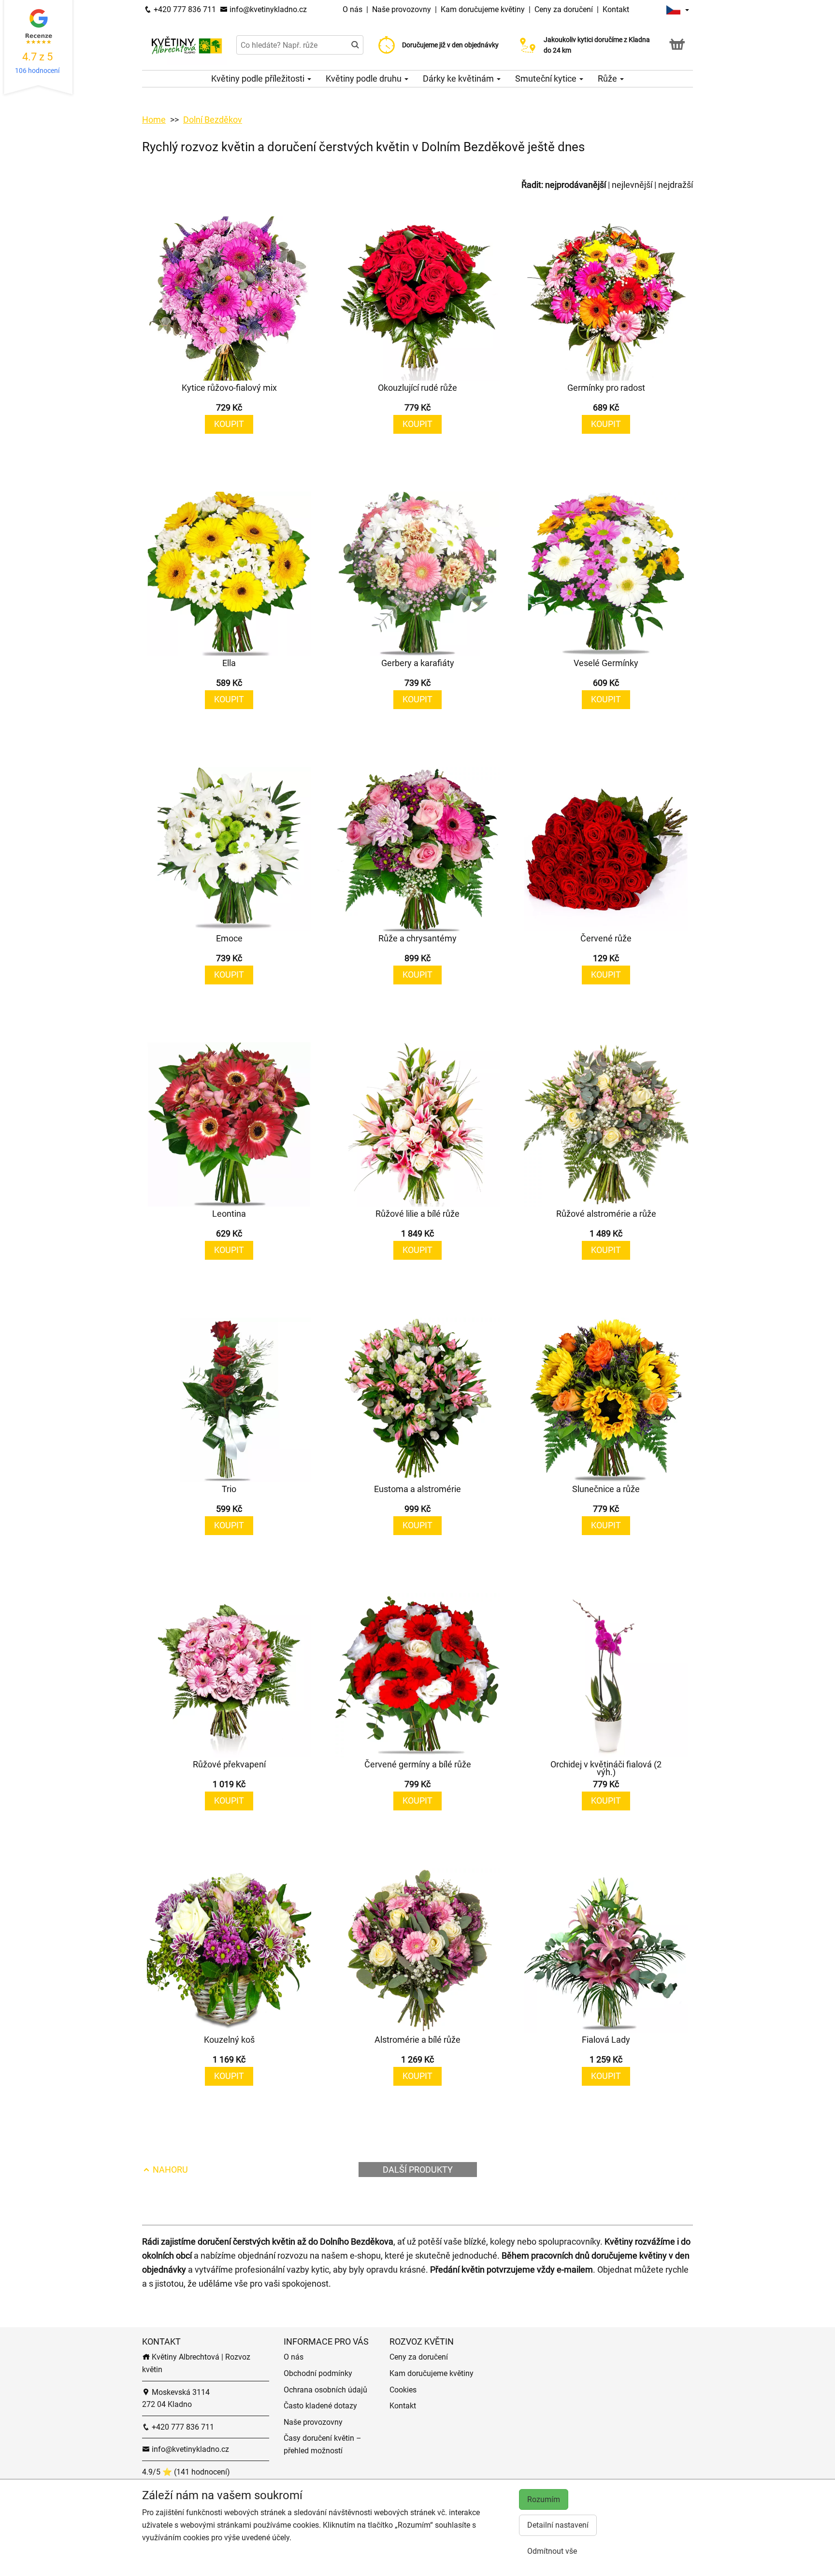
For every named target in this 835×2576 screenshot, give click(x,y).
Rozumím (544, 2499)
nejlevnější (632, 185)
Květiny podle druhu (365, 78)
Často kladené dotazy (320, 2406)
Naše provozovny (403, 9)
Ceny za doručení (564, 9)
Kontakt (616, 9)
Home (154, 120)
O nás (353, 9)
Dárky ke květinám (459, 78)
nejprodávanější (576, 185)
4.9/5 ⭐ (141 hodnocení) (186, 2472)
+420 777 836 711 (184, 9)
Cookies (403, 2390)
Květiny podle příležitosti (259, 78)
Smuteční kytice (547, 78)
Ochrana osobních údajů (325, 2390)
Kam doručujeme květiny (483, 9)
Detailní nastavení (558, 2525)
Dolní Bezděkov (213, 120)
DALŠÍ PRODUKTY (418, 2170)
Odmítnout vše (552, 2551)
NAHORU (169, 2170)
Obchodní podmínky (318, 2373)
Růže (608, 78)
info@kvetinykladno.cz (267, 9)
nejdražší (676, 185)
